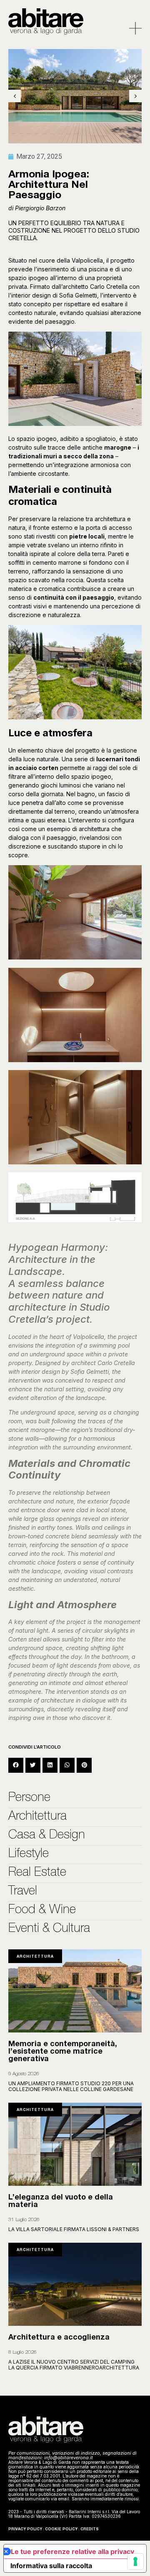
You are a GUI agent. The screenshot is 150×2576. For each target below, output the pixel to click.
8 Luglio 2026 (22, 2352)
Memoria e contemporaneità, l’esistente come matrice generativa (63, 2052)
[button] (16, 1765)
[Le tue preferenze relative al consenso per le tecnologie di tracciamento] (135, 2561)
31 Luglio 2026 (24, 2220)
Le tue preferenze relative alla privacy (72, 2551)
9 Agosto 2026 (24, 2074)
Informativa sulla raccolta (51, 2566)
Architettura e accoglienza (59, 2338)
